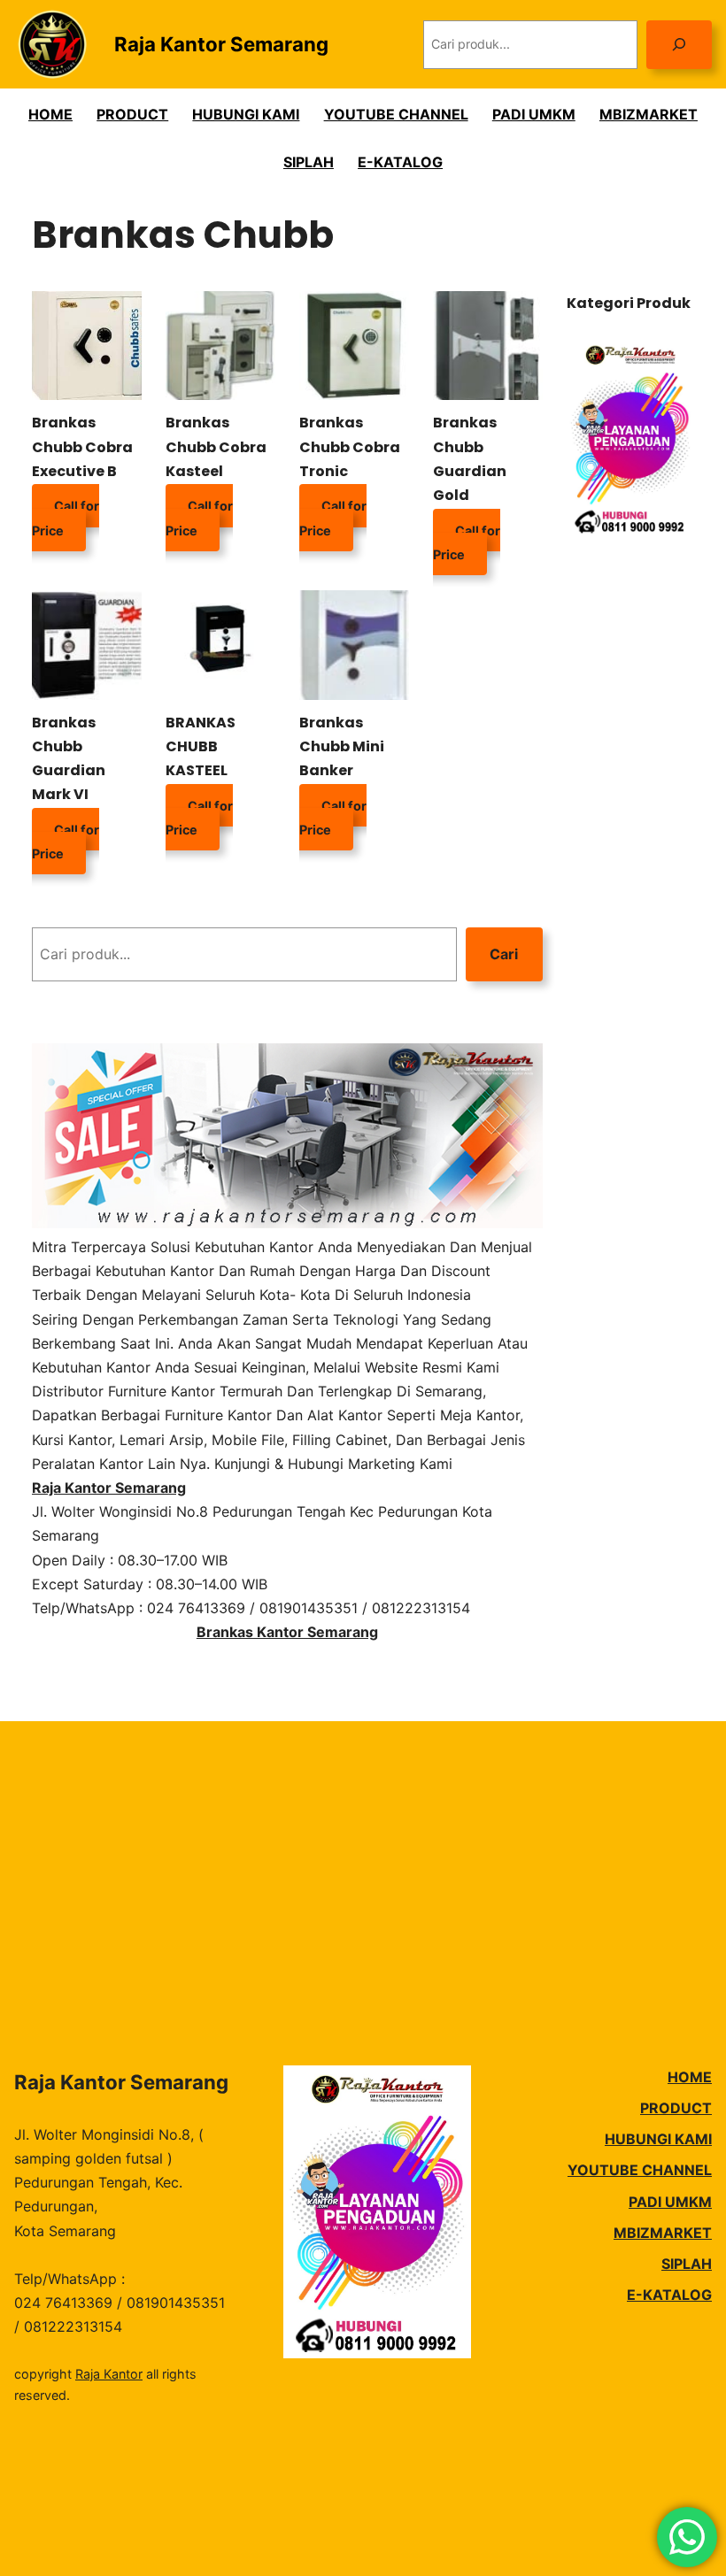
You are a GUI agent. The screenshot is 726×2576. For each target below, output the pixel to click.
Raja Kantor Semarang (221, 44)
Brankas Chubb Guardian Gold (470, 459)
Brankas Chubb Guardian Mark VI (69, 759)
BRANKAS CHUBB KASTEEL (201, 746)
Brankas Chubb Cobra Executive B (82, 446)
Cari (504, 954)
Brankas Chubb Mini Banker (342, 746)
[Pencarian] (679, 45)
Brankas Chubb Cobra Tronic (350, 446)
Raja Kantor (109, 2374)
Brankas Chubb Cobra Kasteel (216, 446)
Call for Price (66, 518)
